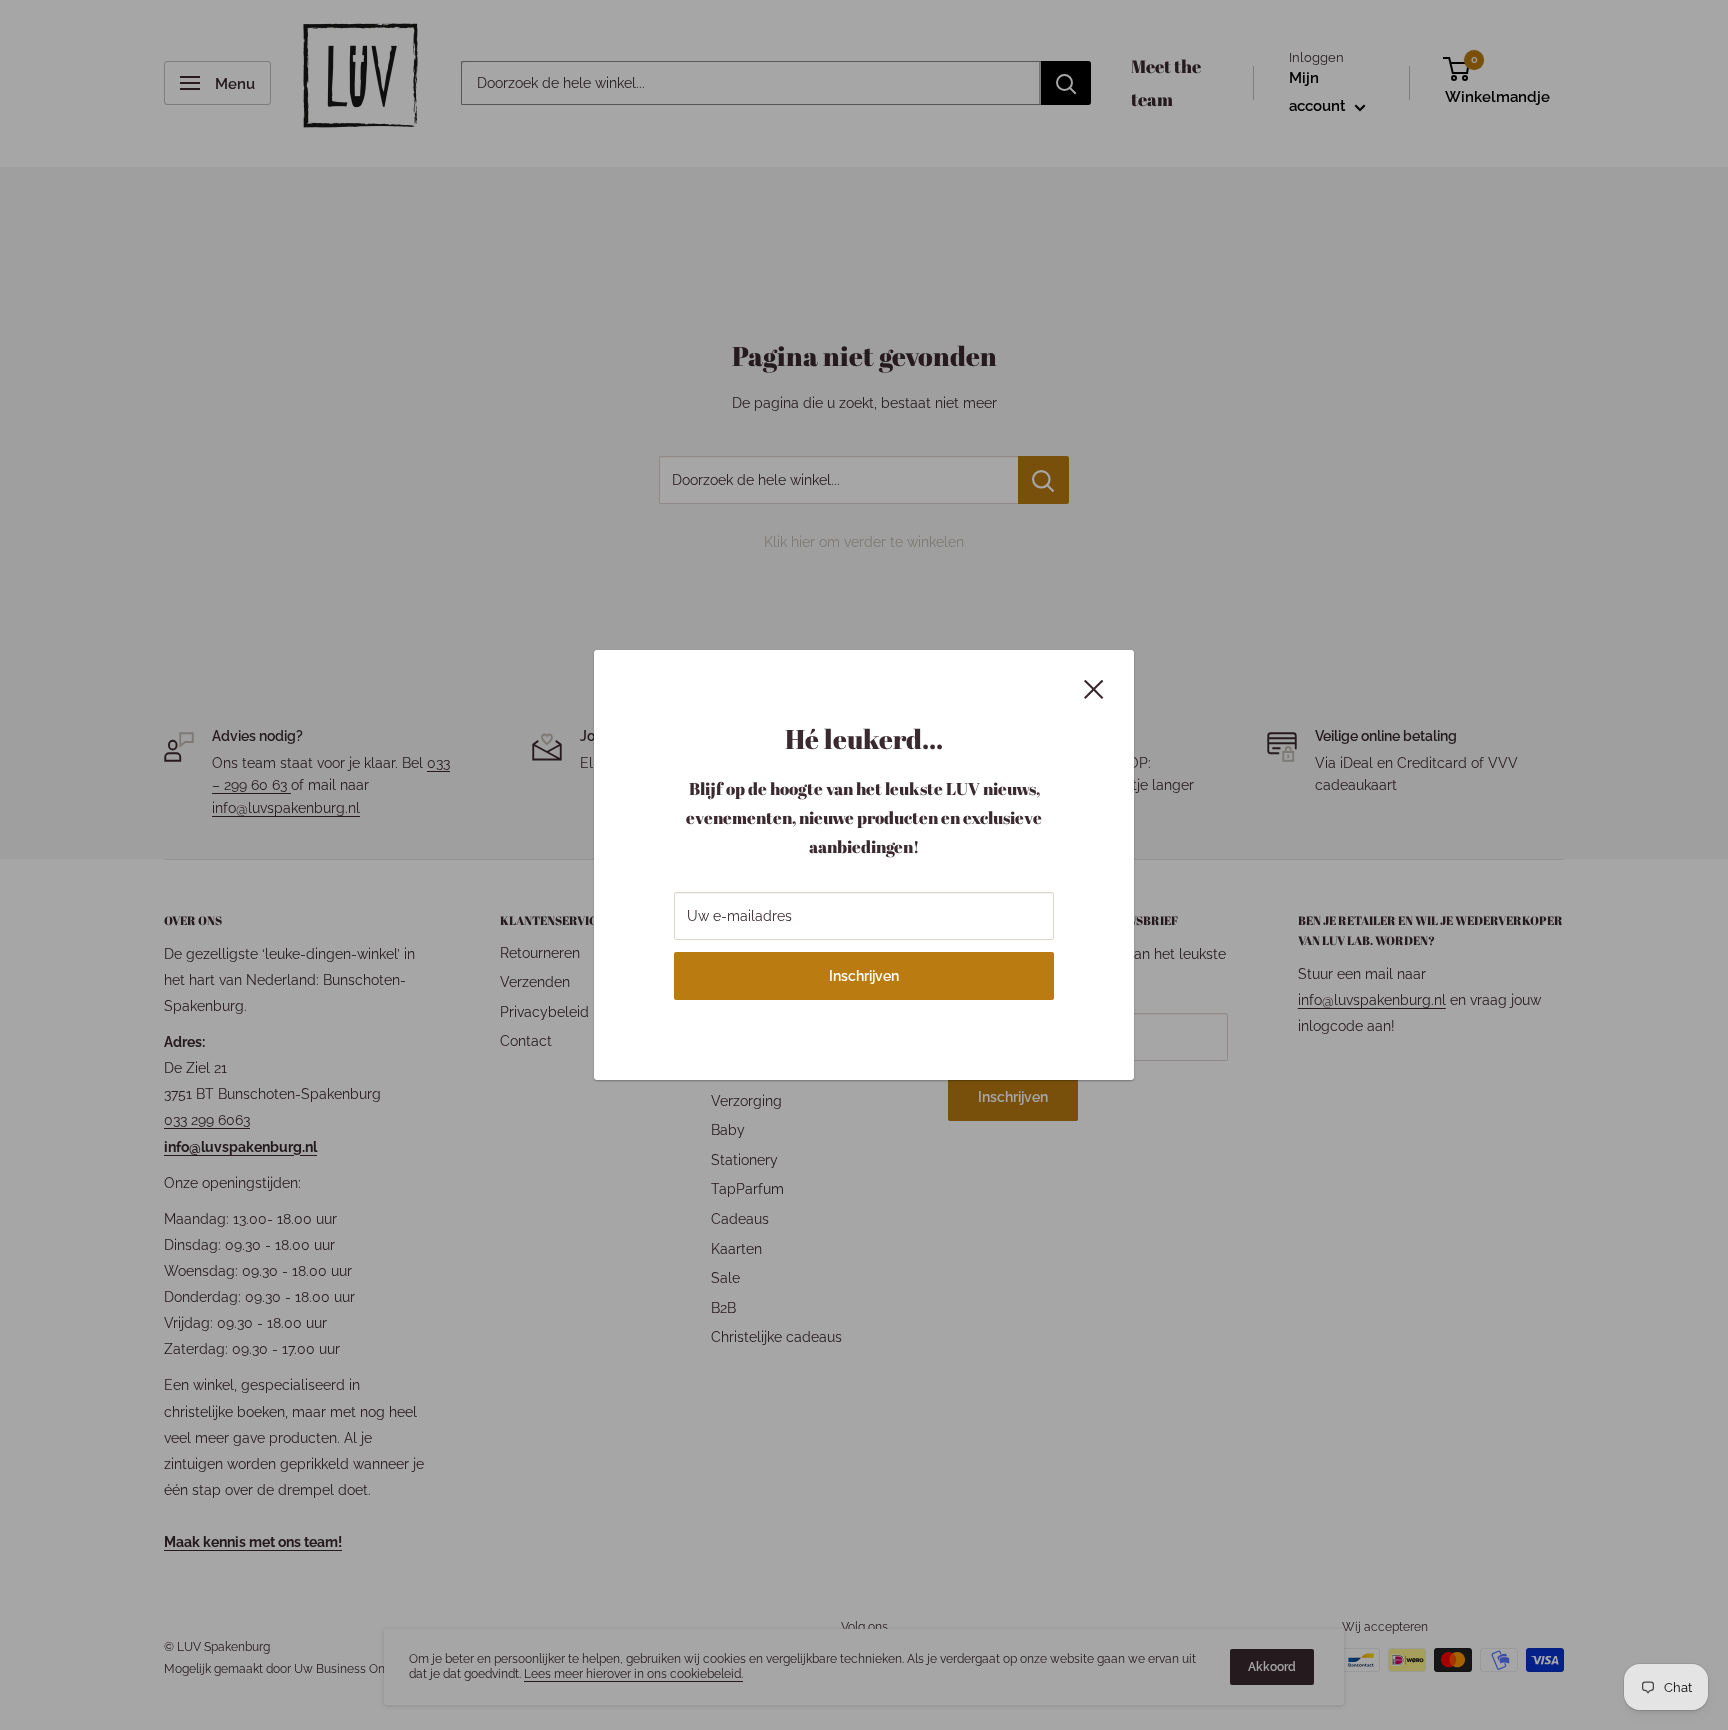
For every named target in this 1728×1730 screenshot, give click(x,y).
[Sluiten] (1094, 687)
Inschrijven (864, 976)
